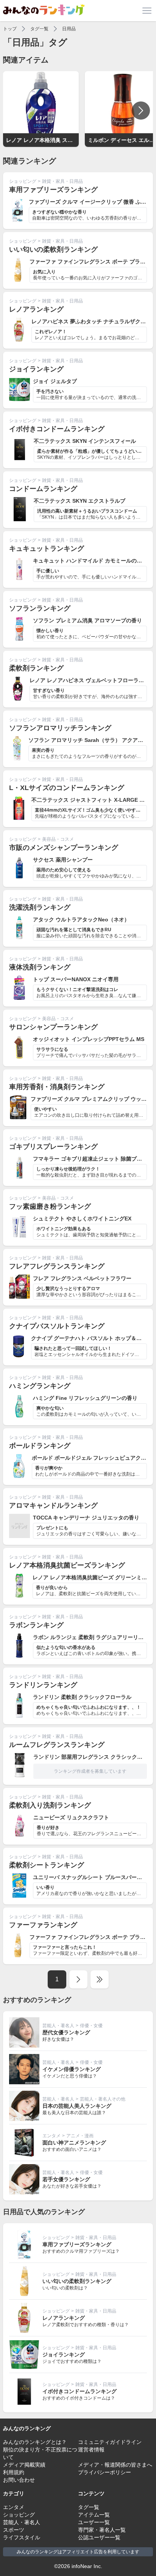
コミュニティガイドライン (110, 2442)
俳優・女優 (91, 2026)
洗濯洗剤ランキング (40, 907)
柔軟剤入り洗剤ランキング (50, 1805)
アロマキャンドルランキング (53, 1505)
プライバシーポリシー (105, 2472)
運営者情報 (91, 2450)
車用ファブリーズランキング (53, 190)
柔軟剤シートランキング (47, 1865)
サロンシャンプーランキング (53, 1027)
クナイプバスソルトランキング (57, 1326)
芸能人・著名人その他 (103, 2099)
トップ (10, 29)
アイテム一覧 (94, 2515)
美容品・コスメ (58, 839)
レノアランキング (36, 309)
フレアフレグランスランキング (57, 1266)
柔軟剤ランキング (36, 668)
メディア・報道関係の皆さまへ (115, 2465)
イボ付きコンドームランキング (57, 429)
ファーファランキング (43, 1925)
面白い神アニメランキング (74, 2143)
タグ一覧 (39, 29)
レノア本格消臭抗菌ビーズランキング (67, 1565)
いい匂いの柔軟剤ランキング (53, 249)
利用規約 (14, 2472)
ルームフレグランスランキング (57, 1745)
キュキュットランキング (47, 549)
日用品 (69, 29)
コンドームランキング (43, 489)
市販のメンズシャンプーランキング (64, 848)
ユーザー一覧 (94, 2522)
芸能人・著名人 (58, 2026)
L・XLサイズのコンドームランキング (67, 788)
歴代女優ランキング (66, 2032)
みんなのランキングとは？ (35, 2442)
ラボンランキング (36, 1625)
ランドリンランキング (43, 1685)
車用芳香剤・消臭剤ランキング (57, 1087)
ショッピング (23, 181)
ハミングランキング (40, 1386)
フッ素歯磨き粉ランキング (50, 1206)
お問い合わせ (19, 2480)
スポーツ (14, 2530)
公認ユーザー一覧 (99, 2537)
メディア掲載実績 (24, 2465)
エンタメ (51, 2136)
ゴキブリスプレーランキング (53, 1147)
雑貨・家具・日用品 (62, 181)
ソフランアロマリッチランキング (60, 728)
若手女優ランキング (66, 2179)
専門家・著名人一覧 (102, 2530)
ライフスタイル (22, 2537)
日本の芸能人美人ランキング (77, 2106)
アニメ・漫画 (80, 2136)
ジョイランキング (36, 369)
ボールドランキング (40, 1446)
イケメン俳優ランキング (72, 2069)
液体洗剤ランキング (40, 967)
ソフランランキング (40, 608)
